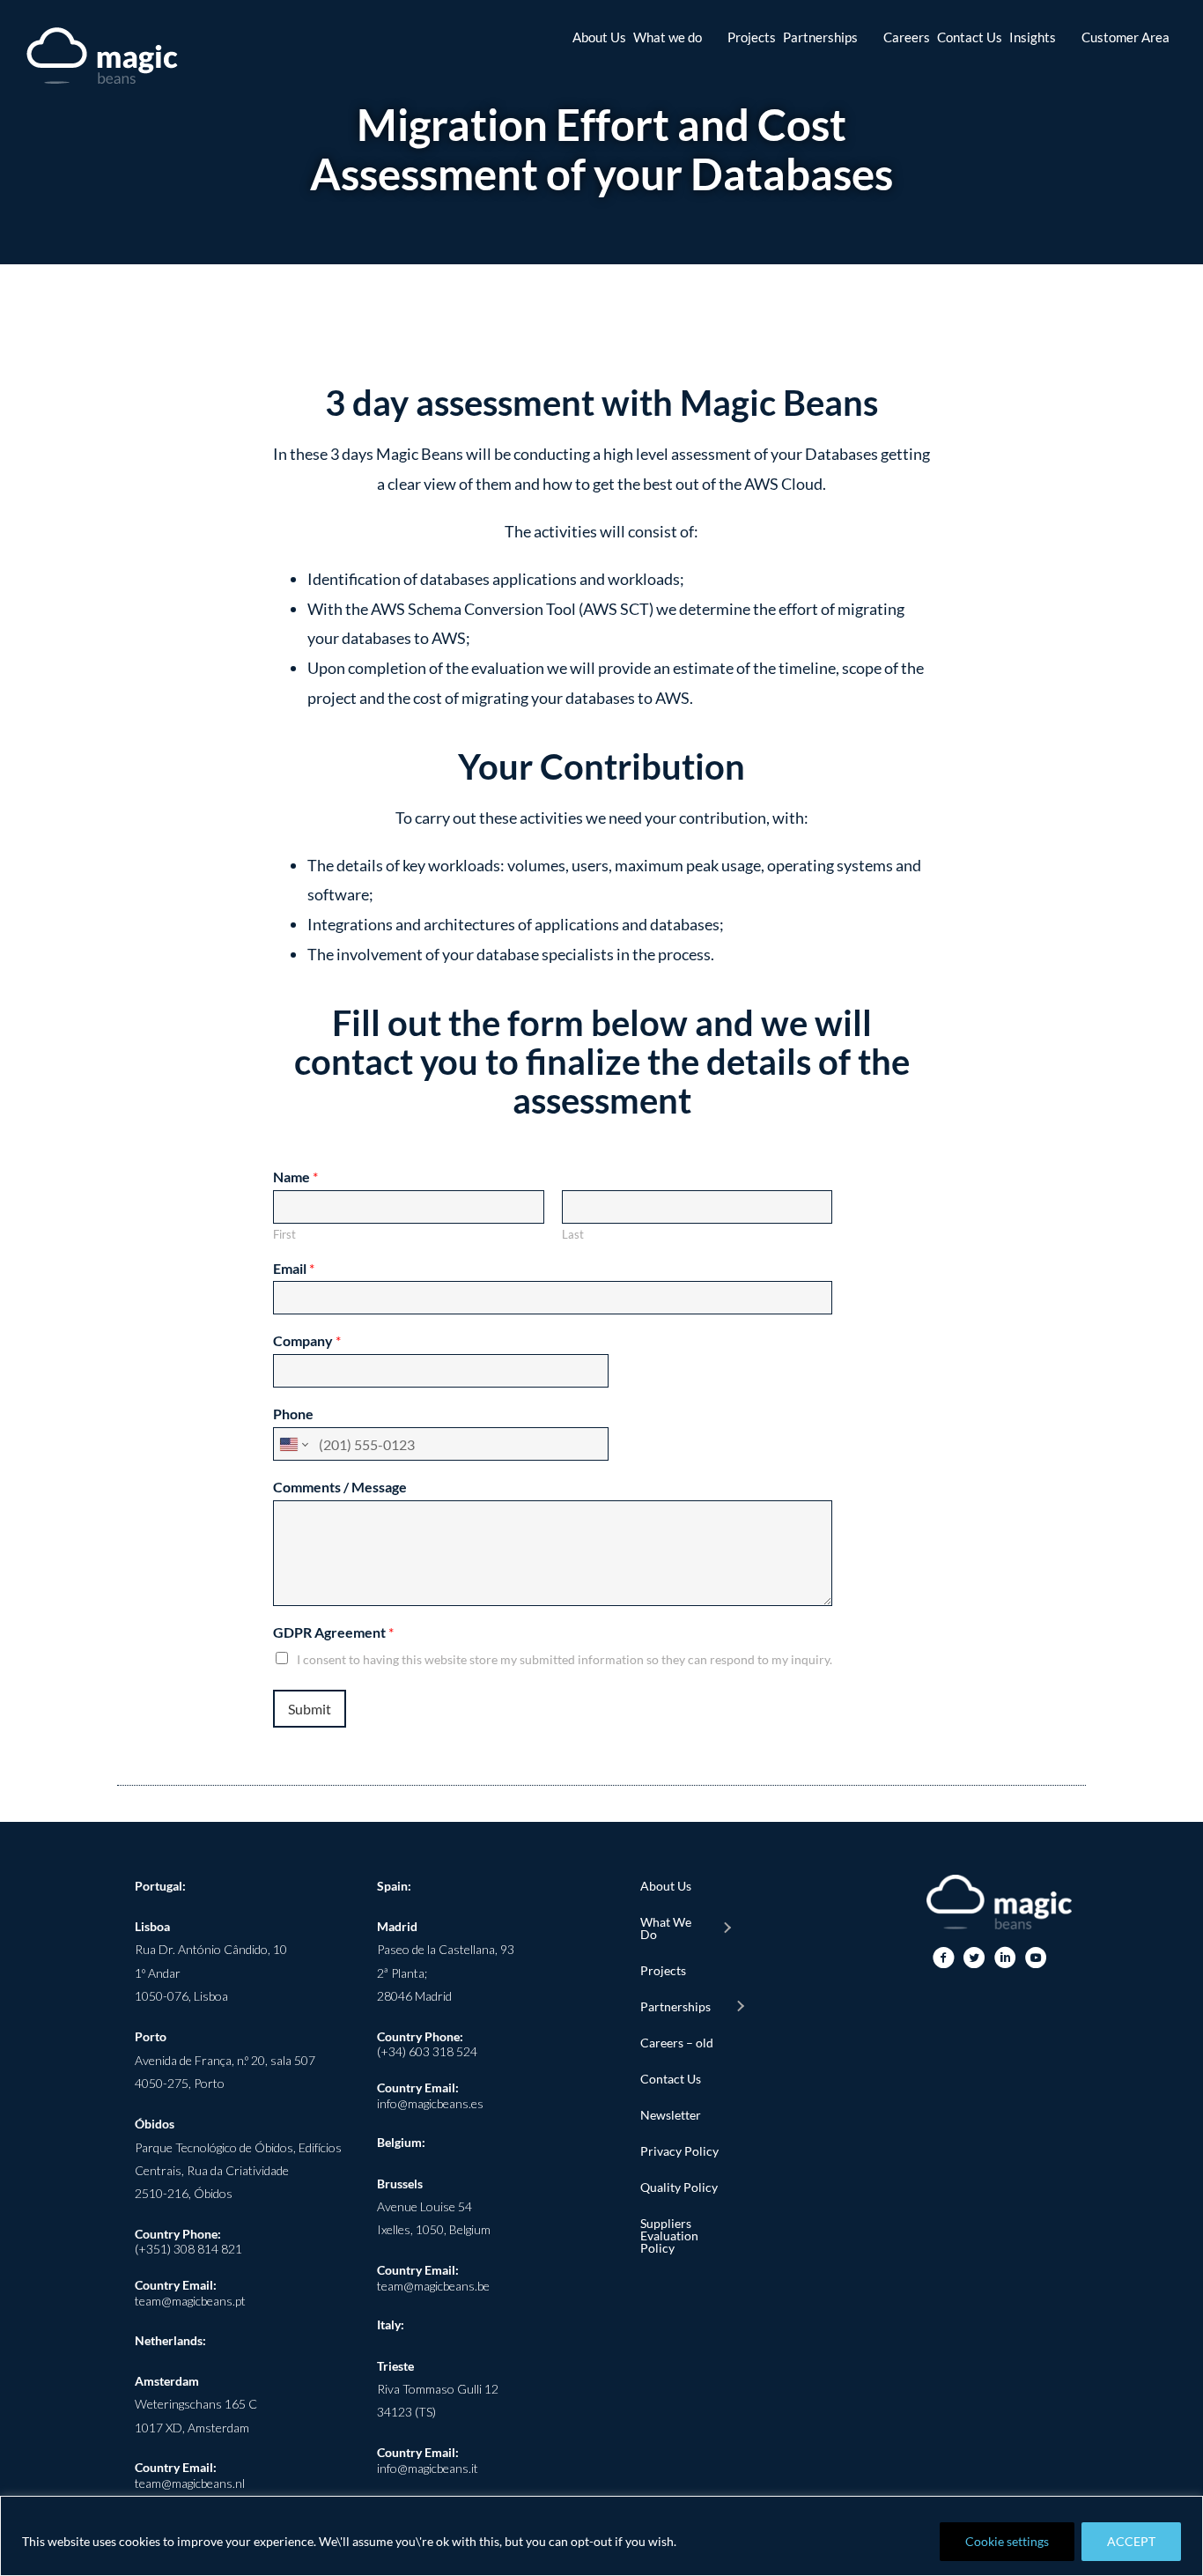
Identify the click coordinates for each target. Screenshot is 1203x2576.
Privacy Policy (679, 2151)
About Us (666, 1886)
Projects (663, 1970)
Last (573, 1234)
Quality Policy (679, 2187)
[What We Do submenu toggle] (727, 1928)
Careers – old (677, 2043)
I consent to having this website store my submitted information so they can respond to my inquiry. (565, 1659)
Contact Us (671, 2079)
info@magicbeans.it (428, 2468)
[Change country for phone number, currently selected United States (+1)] (293, 1444)
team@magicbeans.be (433, 2286)
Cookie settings (1007, 2541)
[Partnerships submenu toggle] (740, 2007)
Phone (293, 1414)
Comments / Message (340, 1487)
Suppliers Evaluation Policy (669, 2235)
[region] (601, 2536)
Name (295, 1177)
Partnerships (675, 2006)
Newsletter (671, 2115)
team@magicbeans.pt (190, 2301)
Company (307, 1340)
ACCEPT (1131, 2541)
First (284, 1234)
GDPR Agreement (333, 1632)
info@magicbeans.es (430, 2103)
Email (294, 1268)
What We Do (666, 1928)
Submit (310, 1709)
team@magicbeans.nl (190, 2483)
